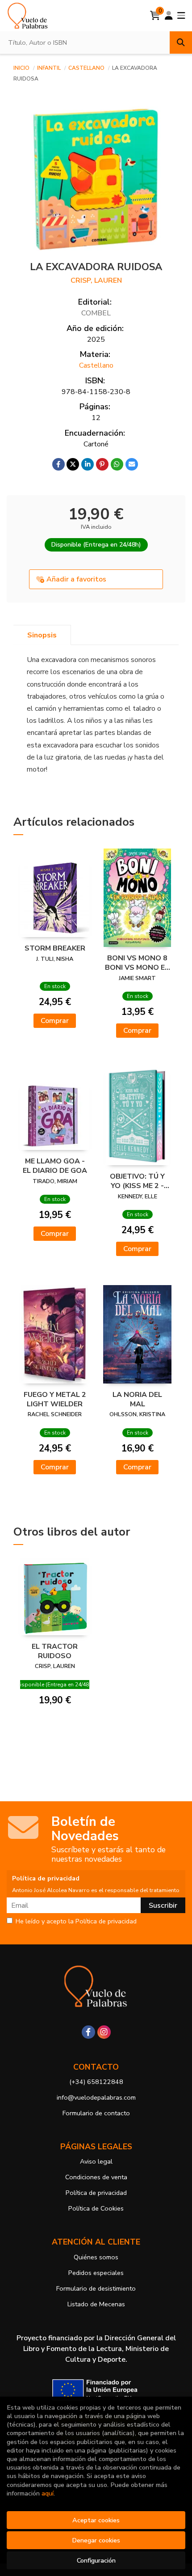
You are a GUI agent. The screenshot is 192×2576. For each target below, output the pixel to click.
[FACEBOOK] (88, 2032)
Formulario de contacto (96, 2113)
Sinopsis (42, 635)
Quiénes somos (96, 2257)
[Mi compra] (155, 16)
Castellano (87, 68)
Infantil (50, 68)
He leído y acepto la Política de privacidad (76, 1922)
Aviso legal (96, 2161)
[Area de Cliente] (169, 16)
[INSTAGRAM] (104, 2032)
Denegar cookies (96, 2540)
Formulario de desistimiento (96, 2288)
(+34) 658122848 (96, 2082)
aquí (48, 2493)
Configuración (96, 2560)
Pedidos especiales (96, 2273)
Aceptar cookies (96, 2520)
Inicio (21, 68)
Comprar (55, 1021)
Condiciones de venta (96, 2177)
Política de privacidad (96, 2193)
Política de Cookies (96, 2208)
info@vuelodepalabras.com (96, 2097)
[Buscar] (181, 42)
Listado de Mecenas (96, 2304)
